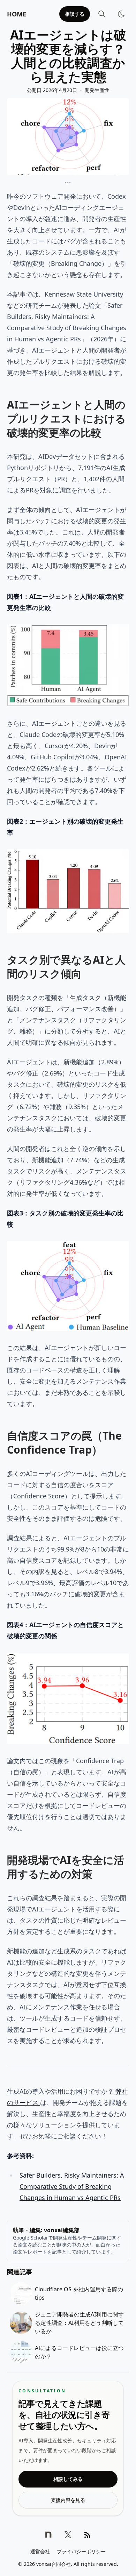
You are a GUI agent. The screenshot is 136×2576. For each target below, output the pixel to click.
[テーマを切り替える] (121, 14)
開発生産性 (97, 90)
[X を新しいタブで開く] (68, 2535)
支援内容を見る (68, 2500)
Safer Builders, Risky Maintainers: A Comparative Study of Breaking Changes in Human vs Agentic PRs (72, 2186)
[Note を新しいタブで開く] (48, 2535)
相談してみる (68, 2479)
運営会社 (40, 2551)
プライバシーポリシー (81, 2551)
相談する (75, 14)
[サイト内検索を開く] (102, 14)
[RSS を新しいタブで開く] (88, 2535)
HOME (17, 14)
